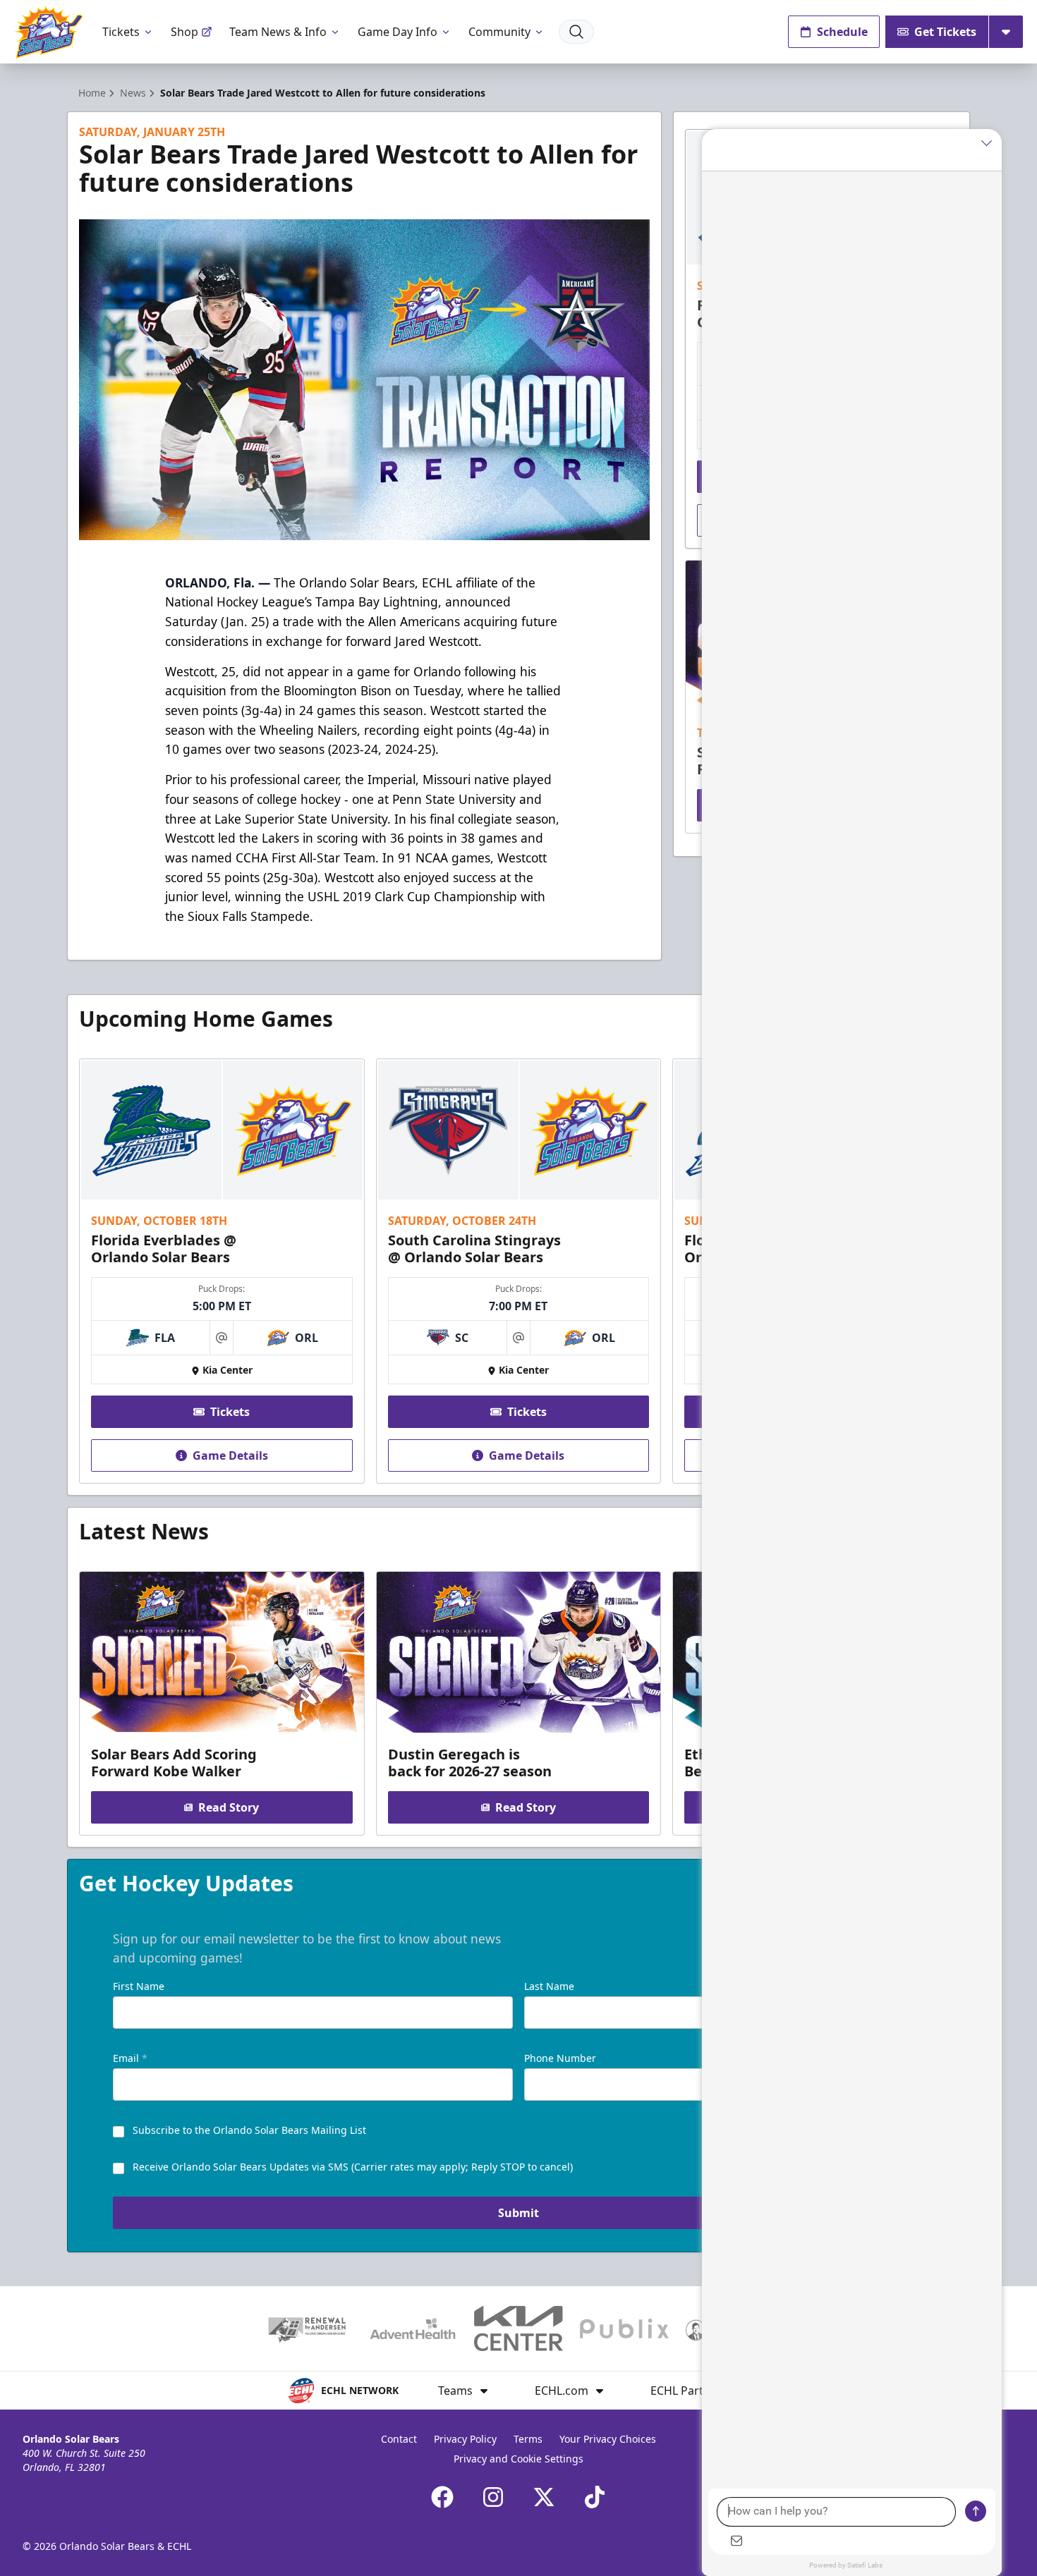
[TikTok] (595, 2497)
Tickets (121, 32)
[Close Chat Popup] (991, 143)
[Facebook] (442, 2497)
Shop (184, 32)
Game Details (230, 1455)
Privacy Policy (465, 2439)
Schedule (842, 32)
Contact (399, 2439)
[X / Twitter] (544, 2497)
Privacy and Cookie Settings (518, 2459)
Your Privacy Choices (608, 2439)
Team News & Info (278, 32)
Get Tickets (945, 32)
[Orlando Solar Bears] (48, 32)
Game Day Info (398, 32)
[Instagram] (493, 2497)
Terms (528, 2439)
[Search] (576, 32)
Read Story (229, 1807)
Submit (518, 2213)
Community (499, 32)
